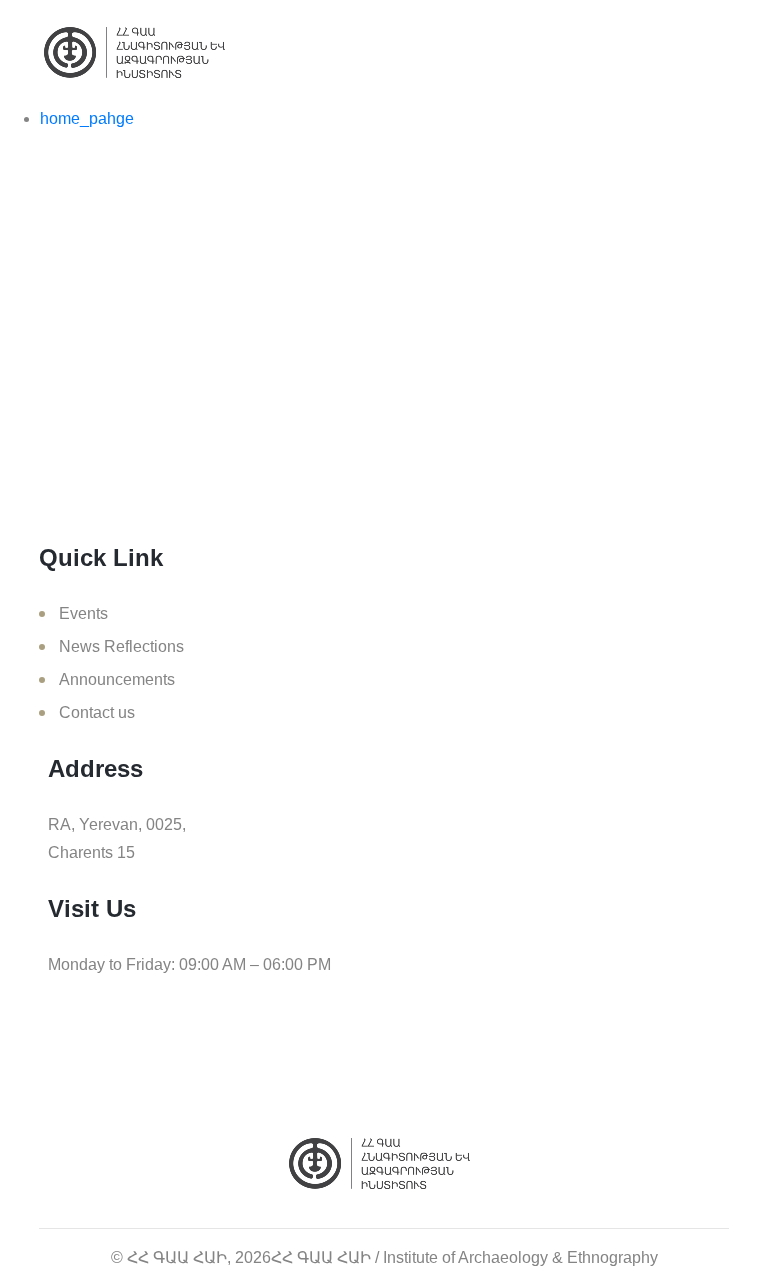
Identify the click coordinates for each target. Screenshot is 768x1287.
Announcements (117, 679)
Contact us (97, 712)
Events (83, 613)
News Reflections (121, 646)
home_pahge (87, 118)
